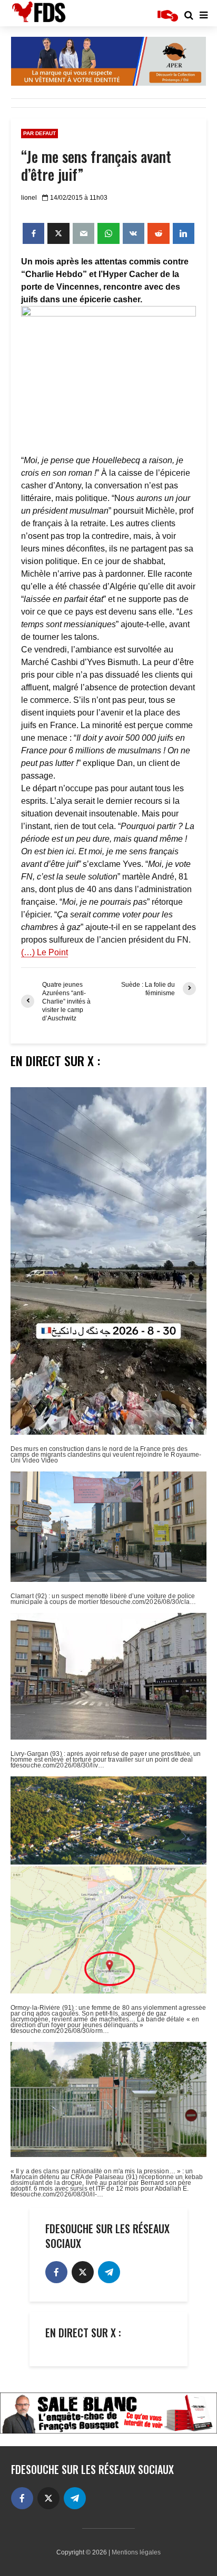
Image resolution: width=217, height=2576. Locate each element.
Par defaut (40, 133)
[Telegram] (109, 2272)
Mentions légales (136, 2552)
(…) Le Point (45, 952)
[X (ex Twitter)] (83, 2272)
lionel (29, 198)
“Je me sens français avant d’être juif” (96, 166)
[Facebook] (56, 2272)
